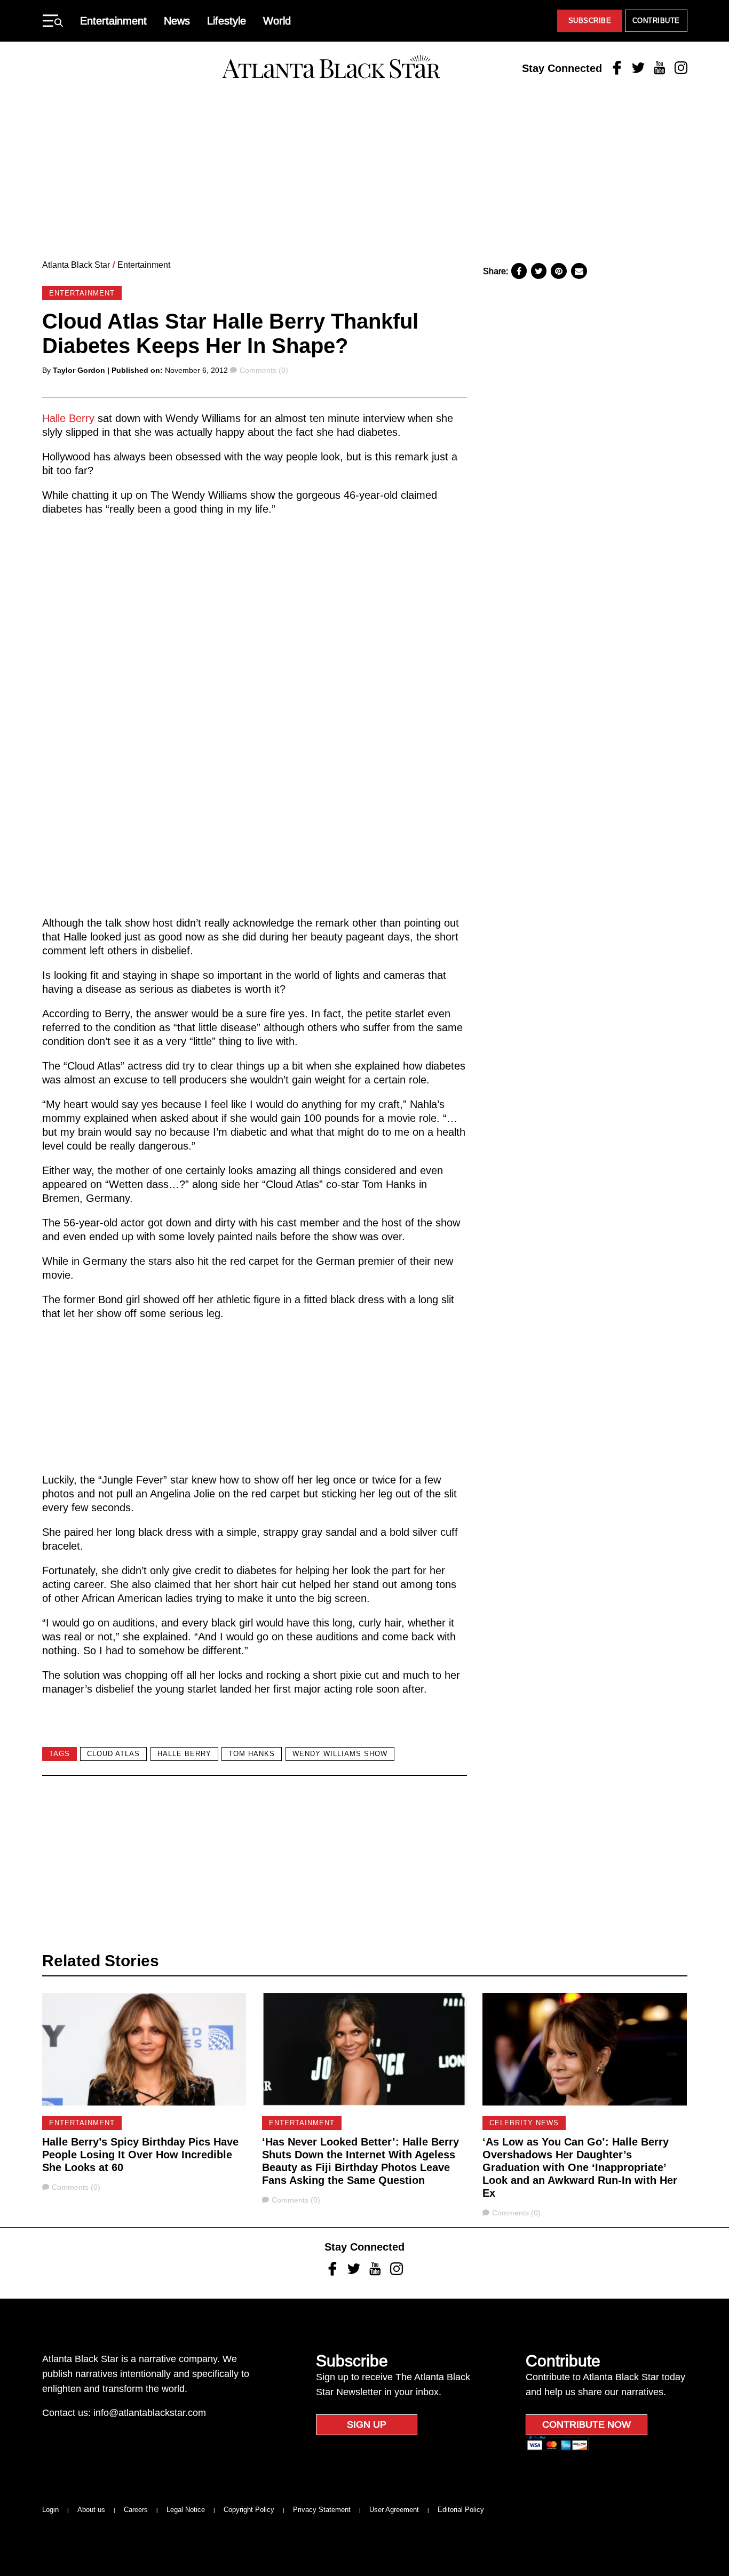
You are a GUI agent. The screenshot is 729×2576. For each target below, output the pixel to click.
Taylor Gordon (79, 370)
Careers (136, 2510)
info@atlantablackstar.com (150, 2413)
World (277, 21)
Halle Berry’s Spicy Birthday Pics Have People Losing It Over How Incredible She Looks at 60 (140, 2155)
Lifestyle (227, 21)
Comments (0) (264, 370)
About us (91, 2510)
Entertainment (113, 21)
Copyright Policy (249, 2510)
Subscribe (590, 21)
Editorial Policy (461, 2510)
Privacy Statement (322, 2510)
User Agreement (394, 2510)
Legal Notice (186, 2510)
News (177, 21)
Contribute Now (587, 2425)
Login (50, 2510)
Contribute (656, 21)
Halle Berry (68, 418)
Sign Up (367, 2425)
